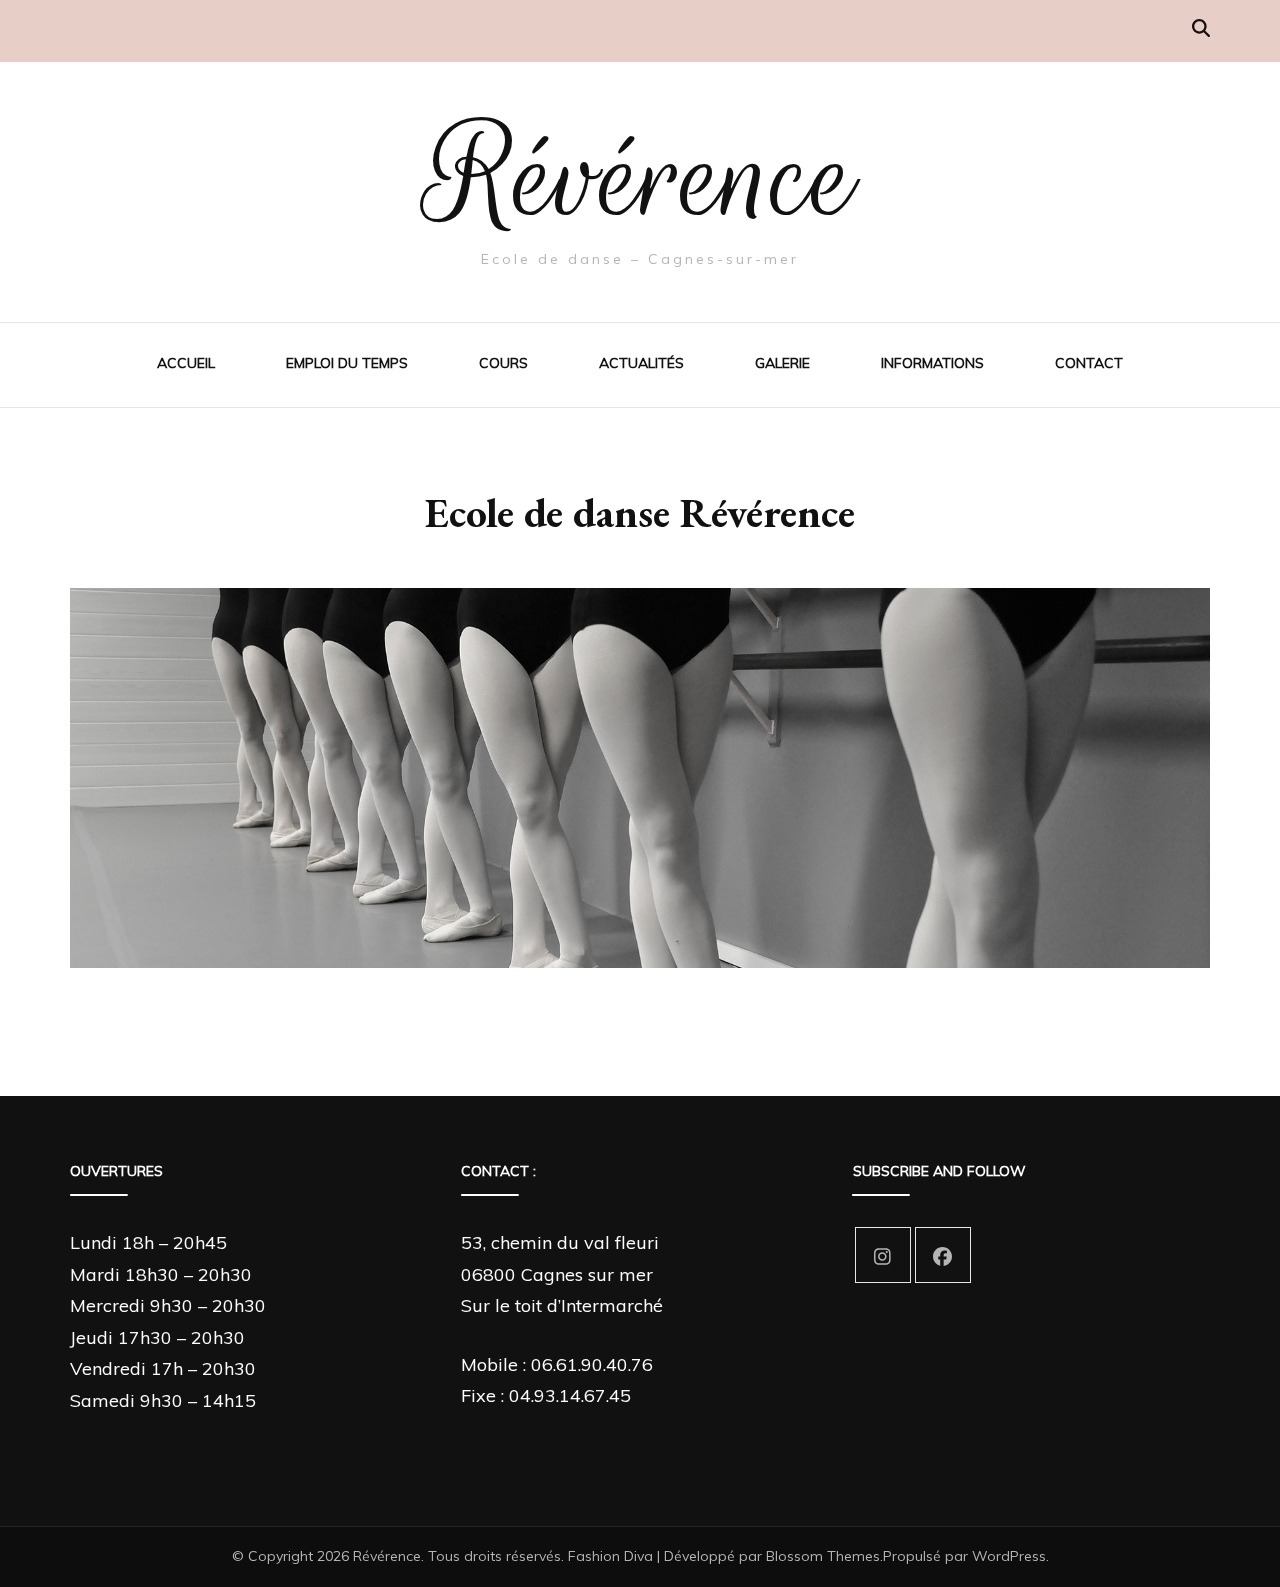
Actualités (641, 363)
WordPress (1009, 1556)
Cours (503, 363)
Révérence (640, 177)
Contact (1089, 363)
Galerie (782, 363)
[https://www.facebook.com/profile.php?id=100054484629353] (943, 1255)
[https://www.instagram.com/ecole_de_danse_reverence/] (883, 1255)
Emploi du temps (347, 363)
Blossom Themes (823, 1556)
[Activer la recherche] (1201, 28)
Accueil (186, 363)
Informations (932, 363)
